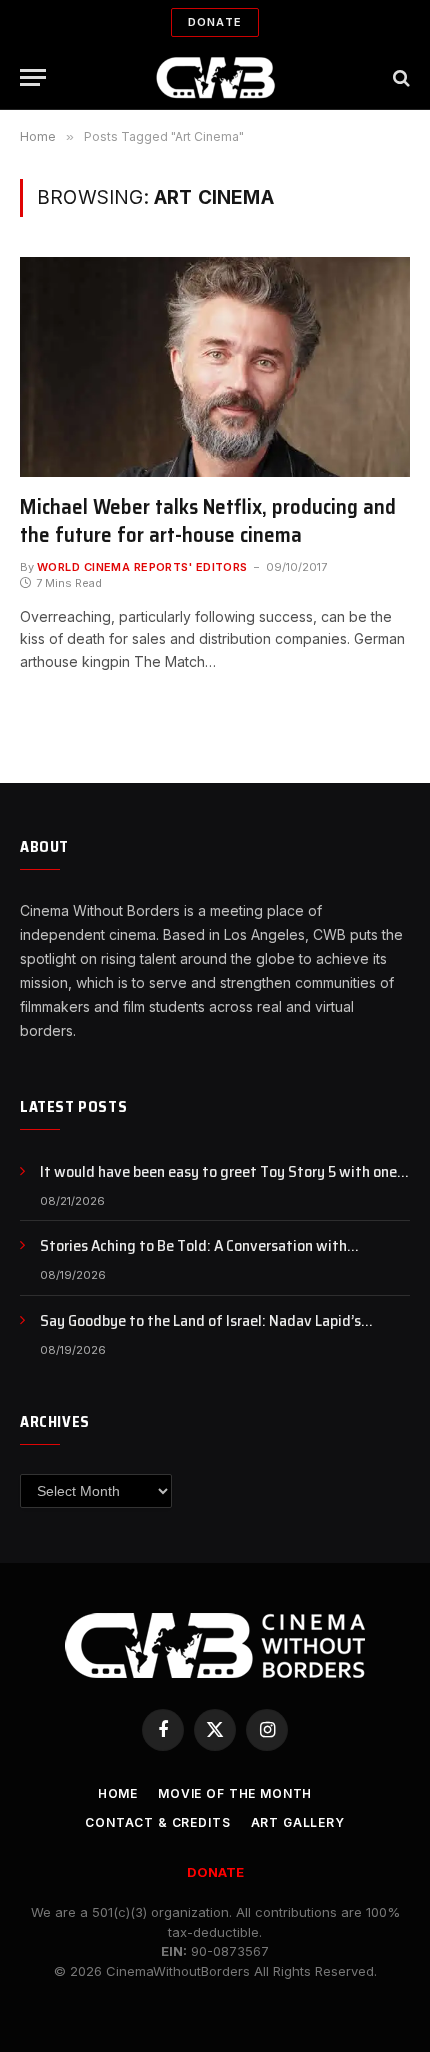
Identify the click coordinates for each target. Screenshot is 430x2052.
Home (118, 1793)
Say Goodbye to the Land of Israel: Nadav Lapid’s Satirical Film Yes (200, 1332)
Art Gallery (298, 1822)
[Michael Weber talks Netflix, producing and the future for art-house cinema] (215, 366)
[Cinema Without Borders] (215, 77)
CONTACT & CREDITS (157, 1822)
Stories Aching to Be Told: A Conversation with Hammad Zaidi (193, 1257)
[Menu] (33, 77)
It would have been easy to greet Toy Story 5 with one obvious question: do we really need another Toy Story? (223, 1183)
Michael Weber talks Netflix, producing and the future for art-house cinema (208, 521)
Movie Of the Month (235, 1793)
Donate (215, 22)
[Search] (399, 77)
